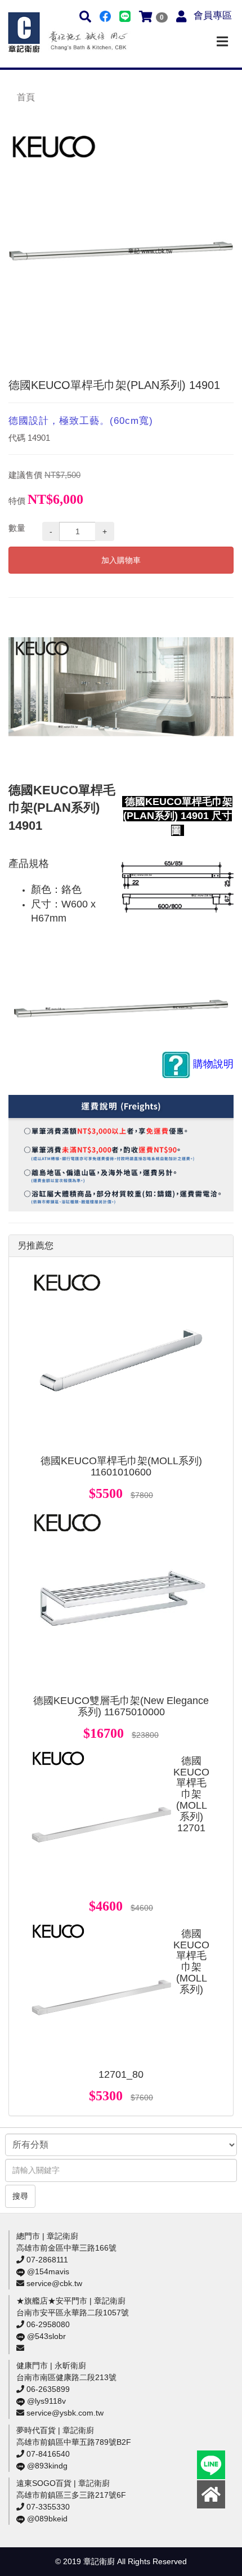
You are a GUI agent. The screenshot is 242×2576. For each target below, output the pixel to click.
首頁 (26, 97)
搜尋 (20, 2196)
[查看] (121, 1360)
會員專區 (213, 15)
